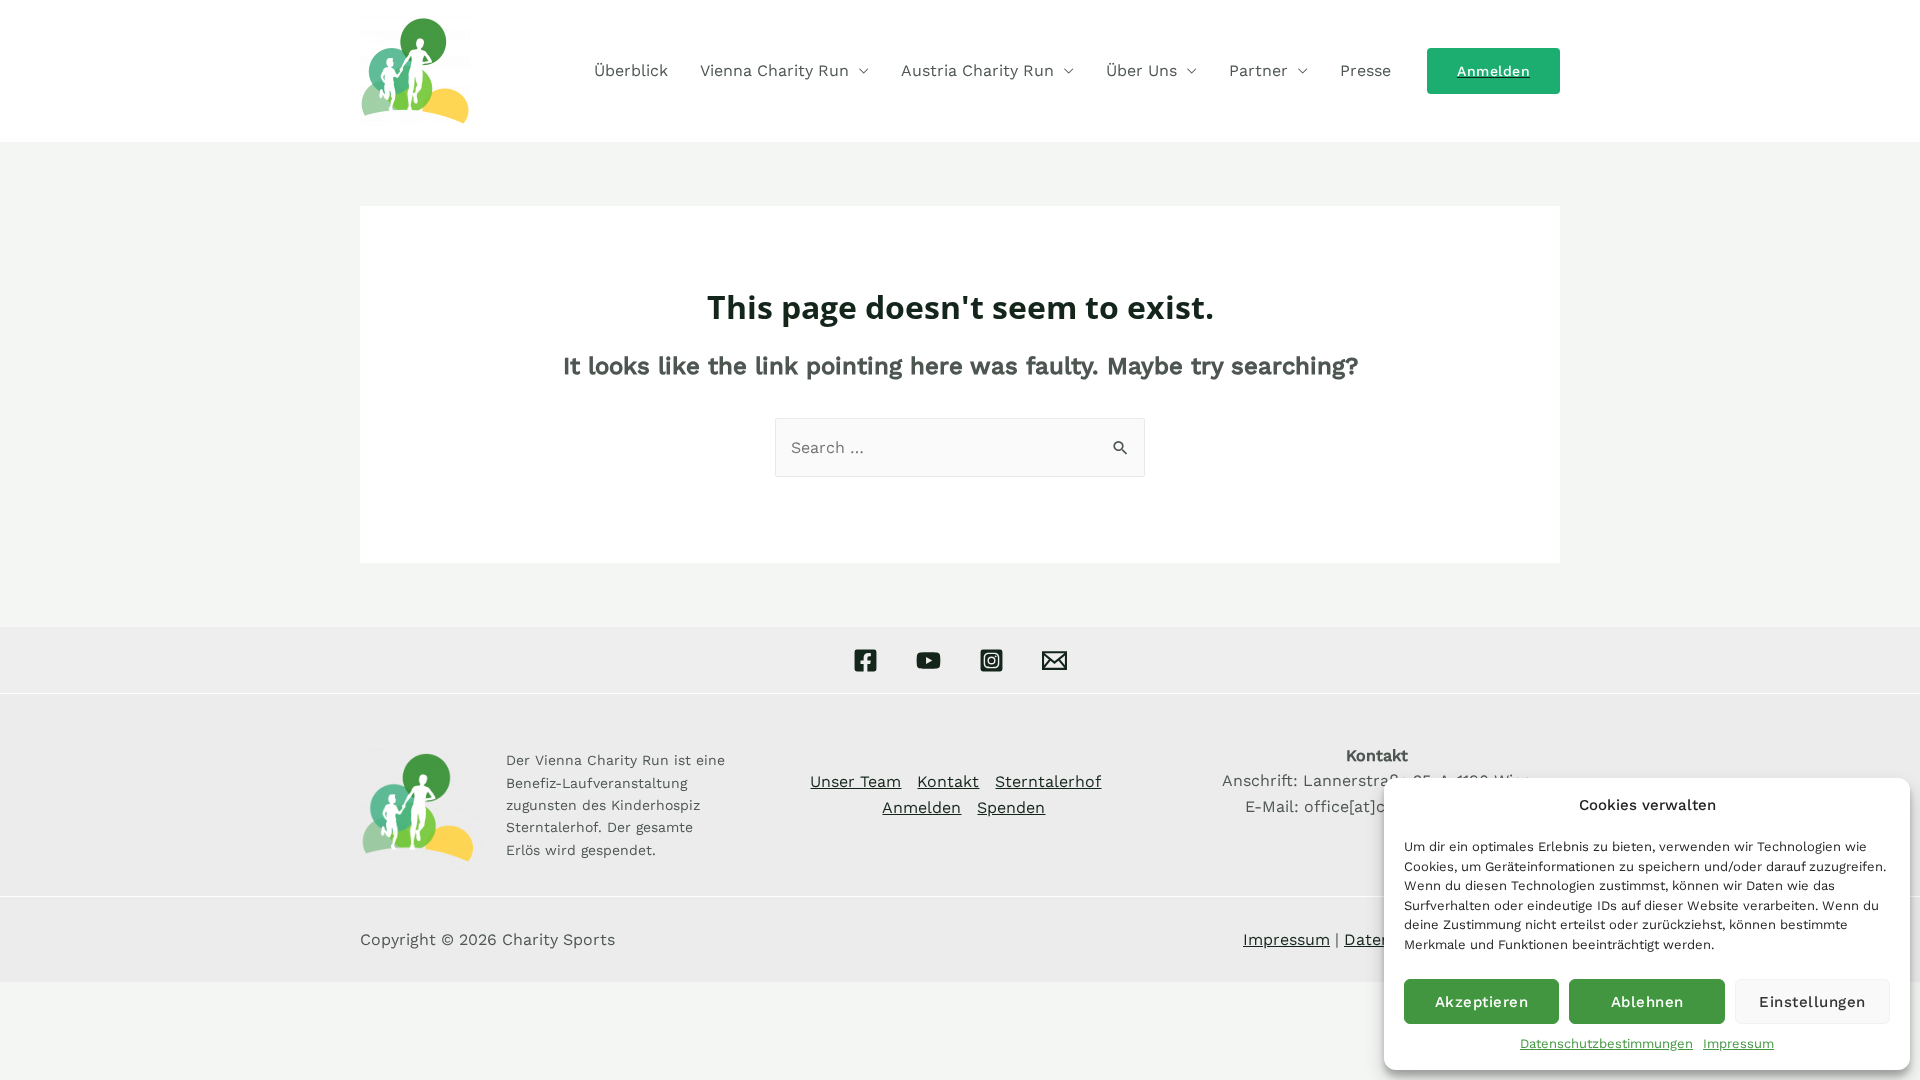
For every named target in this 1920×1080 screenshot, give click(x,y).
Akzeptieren (1482, 1002)
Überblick (631, 70)
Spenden (1011, 807)
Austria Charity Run (977, 70)
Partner (1258, 70)
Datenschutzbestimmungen (1606, 1043)
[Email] (1054, 660)
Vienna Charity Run (774, 70)
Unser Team (855, 781)
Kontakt (948, 781)
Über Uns (1141, 70)
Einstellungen (1812, 1002)
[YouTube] (928, 660)
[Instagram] (991, 660)
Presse (1365, 70)
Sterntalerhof (1048, 781)
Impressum (1738, 1043)
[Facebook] (865, 660)
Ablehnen (1647, 1002)
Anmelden (921, 807)
